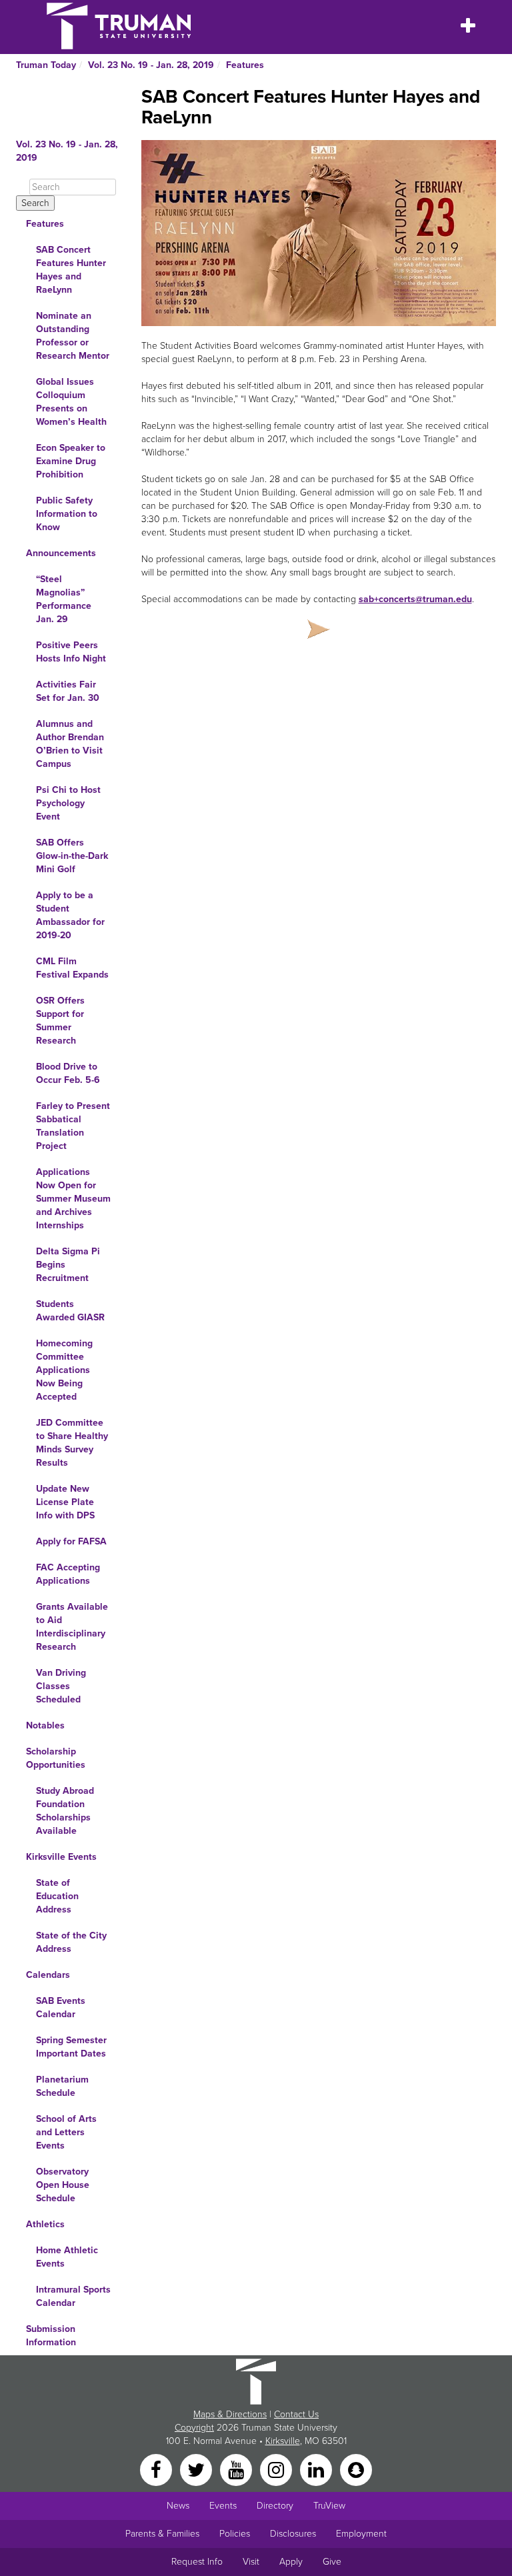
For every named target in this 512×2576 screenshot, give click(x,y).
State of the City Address (71, 1942)
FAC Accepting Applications (68, 1574)
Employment (361, 2534)
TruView (329, 2506)
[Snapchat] (356, 2469)
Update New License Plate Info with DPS (65, 1502)
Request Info (197, 2562)
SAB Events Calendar (61, 2008)
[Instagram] (277, 2469)
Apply (291, 2562)
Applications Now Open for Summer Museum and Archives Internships (73, 1199)
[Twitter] (197, 2469)
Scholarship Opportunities (56, 1758)
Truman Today (46, 65)
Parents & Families (162, 2534)
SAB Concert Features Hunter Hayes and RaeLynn (71, 270)
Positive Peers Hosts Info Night (71, 652)
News (178, 2506)
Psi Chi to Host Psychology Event (68, 803)
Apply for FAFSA (71, 1541)
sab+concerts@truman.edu (415, 599)
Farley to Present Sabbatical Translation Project (73, 1126)
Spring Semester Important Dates (71, 2047)
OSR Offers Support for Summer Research (60, 1021)
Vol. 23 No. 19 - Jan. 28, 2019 (151, 65)
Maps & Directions (230, 2414)
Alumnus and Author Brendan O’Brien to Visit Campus (70, 744)
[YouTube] (237, 2469)
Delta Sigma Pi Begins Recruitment (68, 1265)
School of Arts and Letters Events (66, 2132)
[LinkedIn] (317, 2469)
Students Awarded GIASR (70, 1311)
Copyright (194, 2428)
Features (245, 65)
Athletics (45, 2224)
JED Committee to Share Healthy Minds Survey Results (72, 1443)
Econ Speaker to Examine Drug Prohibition (71, 461)
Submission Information (51, 2336)
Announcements (61, 553)
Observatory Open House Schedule (63, 2185)
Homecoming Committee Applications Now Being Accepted (64, 1370)
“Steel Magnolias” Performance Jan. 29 (64, 599)
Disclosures (293, 2534)
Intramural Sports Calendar (73, 2296)
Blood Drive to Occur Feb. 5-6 (68, 1073)
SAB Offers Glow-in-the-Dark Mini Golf (72, 856)
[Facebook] (157, 2469)
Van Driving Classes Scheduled (61, 1686)
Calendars (48, 1975)
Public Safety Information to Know (67, 514)
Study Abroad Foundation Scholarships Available (65, 1811)
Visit (251, 2562)
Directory (275, 2506)
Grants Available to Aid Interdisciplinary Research (72, 1627)
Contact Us (296, 2414)
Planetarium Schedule (62, 2086)
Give (332, 2562)
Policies (235, 2534)
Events (223, 2506)
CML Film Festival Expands (72, 968)
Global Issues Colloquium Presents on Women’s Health (71, 402)
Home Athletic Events (67, 2257)
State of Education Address (57, 1896)
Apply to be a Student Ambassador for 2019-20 (70, 915)
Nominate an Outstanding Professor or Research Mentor (73, 336)
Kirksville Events (61, 1857)
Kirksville (283, 2441)
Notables (45, 1725)
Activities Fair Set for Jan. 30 (68, 691)
